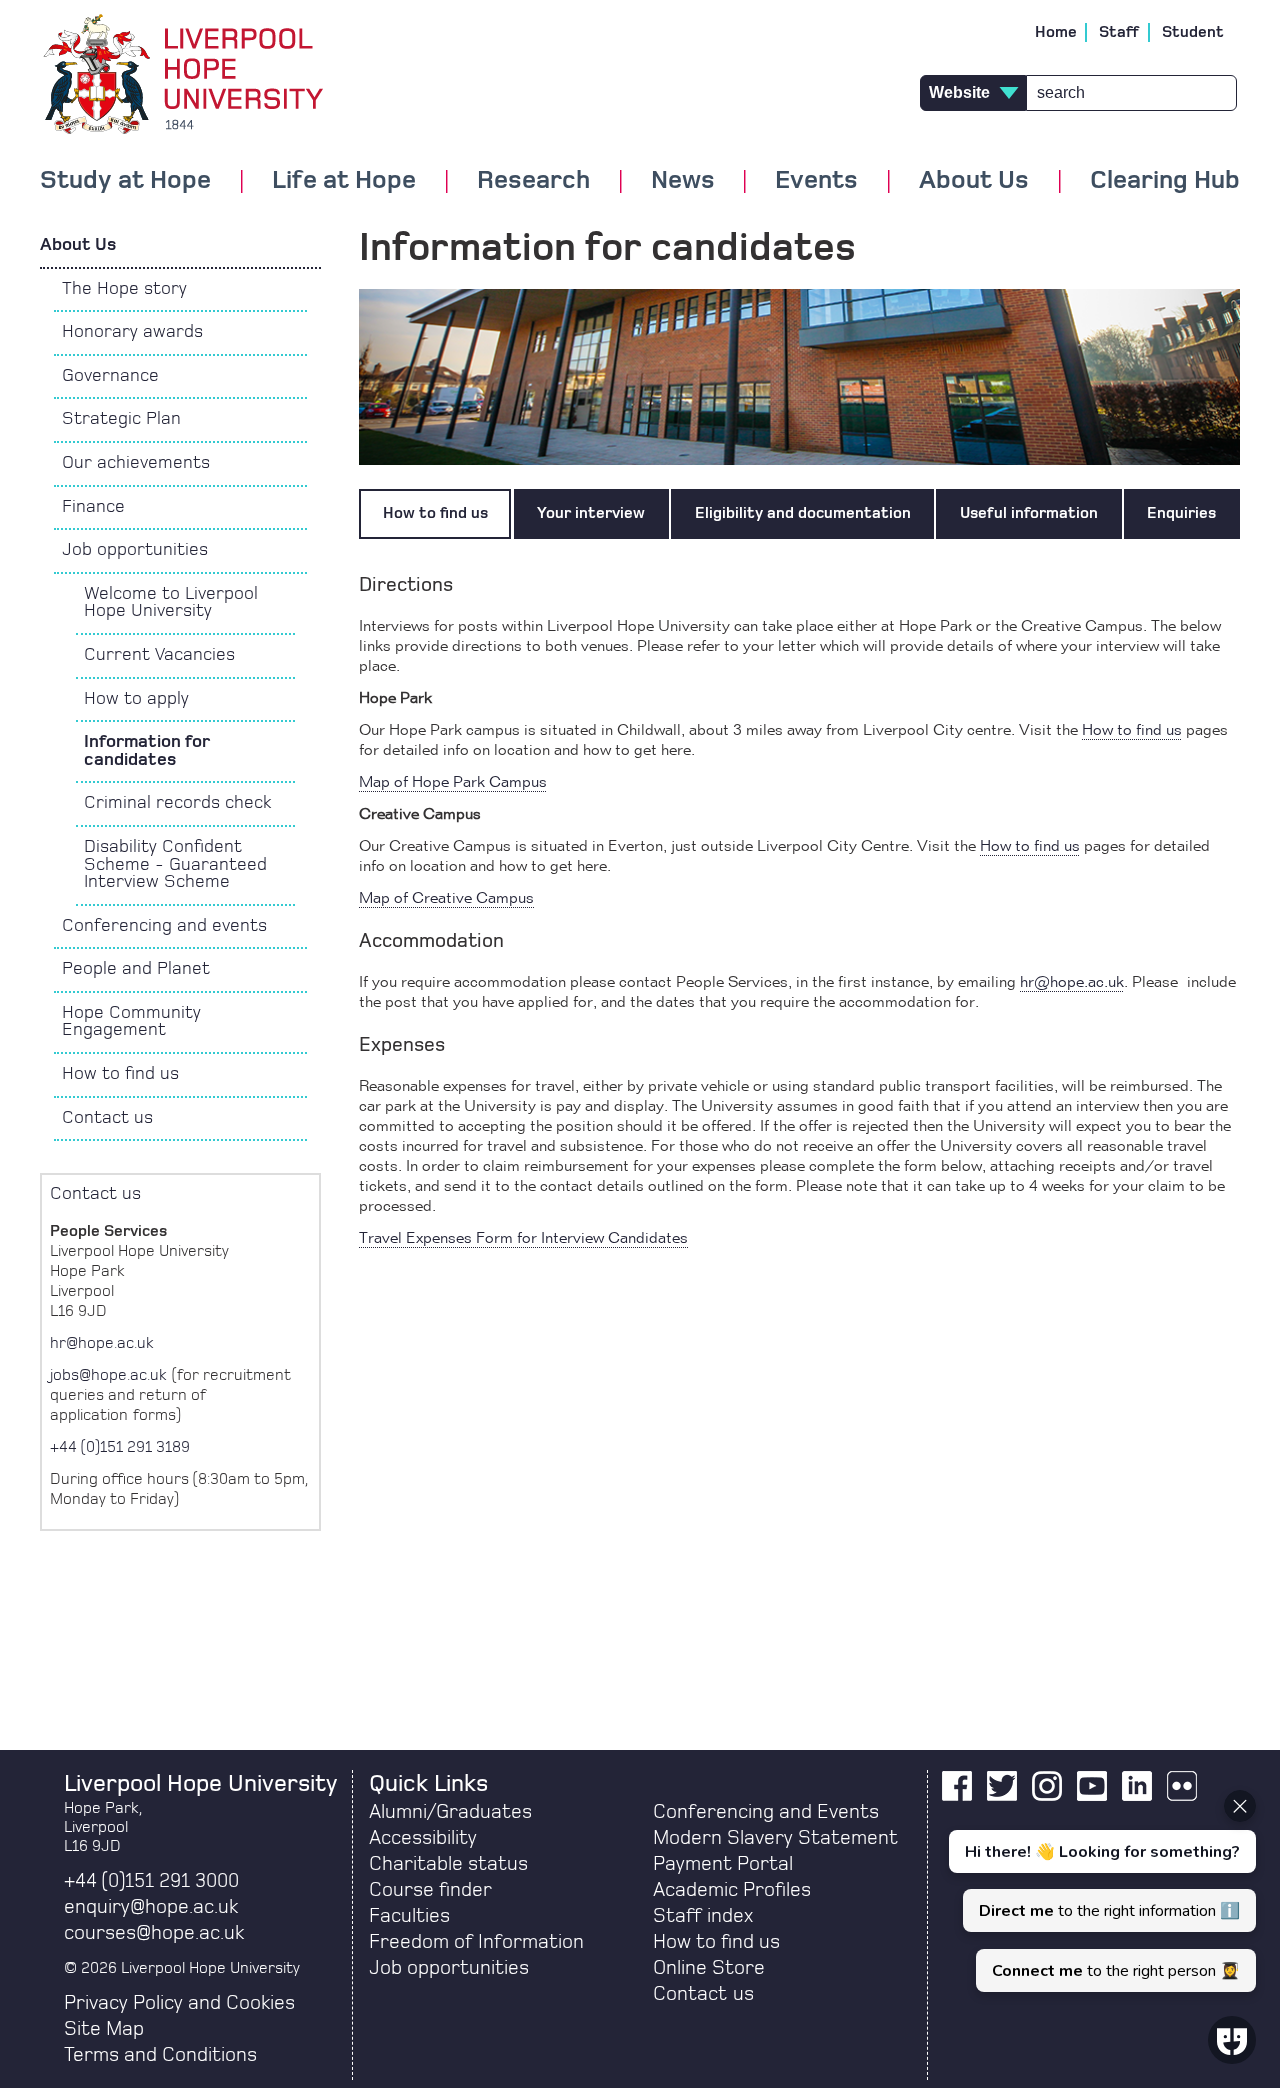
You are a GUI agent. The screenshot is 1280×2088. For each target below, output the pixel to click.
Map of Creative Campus (446, 899)
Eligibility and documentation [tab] (803, 513)
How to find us (120, 1074)
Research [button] (533, 181)
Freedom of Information (476, 1942)
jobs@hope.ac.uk (108, 1375)
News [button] (683, 181)
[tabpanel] (799, 907)
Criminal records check (177, 803)
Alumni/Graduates (450, 1812)
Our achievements (136, 463)
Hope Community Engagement (131, 1022)
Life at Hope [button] (344, 181)
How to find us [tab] (435, 513)
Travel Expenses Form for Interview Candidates (523, 1239)
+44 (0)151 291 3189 (120, 1447)
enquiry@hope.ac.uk (151, 1907)
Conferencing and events (164, 926)
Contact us (107, 1118)
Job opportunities (135, 550)
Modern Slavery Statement (775, 1838)
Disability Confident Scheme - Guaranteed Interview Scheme (175, 864)
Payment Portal (723, 1864)
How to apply (136, 699)
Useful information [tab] (1029, 513)
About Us (78, 245)
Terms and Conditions (160, 2055)
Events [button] (816, 181)
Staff (1119, 32)
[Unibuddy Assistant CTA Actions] (1100, 1891)
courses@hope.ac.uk (154, 1933)
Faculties (409, 1916)
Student (1193, 32)
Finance (93, 507)
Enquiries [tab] (1181, 513)
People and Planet (136, 969)
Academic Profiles (732, 1890)
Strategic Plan (121, 419)
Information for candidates (147, 751)
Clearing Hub (1165, 181)
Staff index (703, 1916)
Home (1056, 32)
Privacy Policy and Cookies (179, 2003)
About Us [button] (974, 181)
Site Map (104, 2029)
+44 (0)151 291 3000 (151, 1881)
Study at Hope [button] (125, 181)
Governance (110, 376)
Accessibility (423, 1838)
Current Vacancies (159, 655)
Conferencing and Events (766, 1812)
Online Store (709, 1968)
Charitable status (448, 1864)
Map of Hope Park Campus (453, 783)
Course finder (430, 1890)
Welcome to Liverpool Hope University (171, 603)
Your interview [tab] (591, 513)
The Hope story (124, 289)
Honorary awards (132, 332)
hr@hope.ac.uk (1072, 983)
